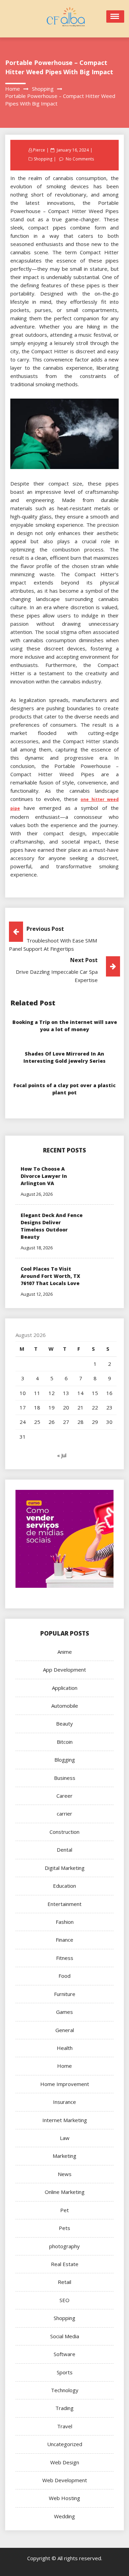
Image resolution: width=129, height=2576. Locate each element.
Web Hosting (64, 2498)
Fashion (65, 1922)
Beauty (64, 1724)
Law (65, 2138)
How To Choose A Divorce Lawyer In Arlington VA (44, 1176)
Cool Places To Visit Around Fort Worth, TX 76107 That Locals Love (50, 1276)
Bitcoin (65, 1742)
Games (64, 2012)
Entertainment (64, 1904)
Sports (65, 2372)
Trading (64, 2408)
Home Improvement (65, 2084)
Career (64, 1796)
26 (52, 1422)
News (65, 2174)
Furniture (65, 1994)
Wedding (64, 2516)
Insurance (64, 2102)
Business (65, 1778)
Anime (65, 1652)
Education (64, 1886)
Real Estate (65, 2264)
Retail (64, 2282)
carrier (64, 1814)
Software (64, 2354)
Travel (65, 2426)
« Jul (62, 1455)
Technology (65, 2390)
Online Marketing (65, 2192)
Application (65, 1688)
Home (64, 2066)
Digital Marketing (65, 1868)
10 (23, 1393)
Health (65, 2048)
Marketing (64, 2156)
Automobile (65, 1706)
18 (37, 1407)
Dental (64, 1850)
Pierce (39, 150)
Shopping (43, 159)
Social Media (65, 2336)
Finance (64, 1940)
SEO (64, 2300)
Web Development (65, 2480)
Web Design (65, 2462)
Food (64, 1976)
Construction (64, 1832)
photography (64, 2246)
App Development (64, 1670)
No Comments (80, 159)
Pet (64, 2210)
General (65, 2030)
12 (52, 1393)
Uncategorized (65, 2444)
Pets (64, 2228)
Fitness (65, 1958)
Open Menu (115, 16)
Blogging (65, 1760)
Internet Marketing (65, 2120)
